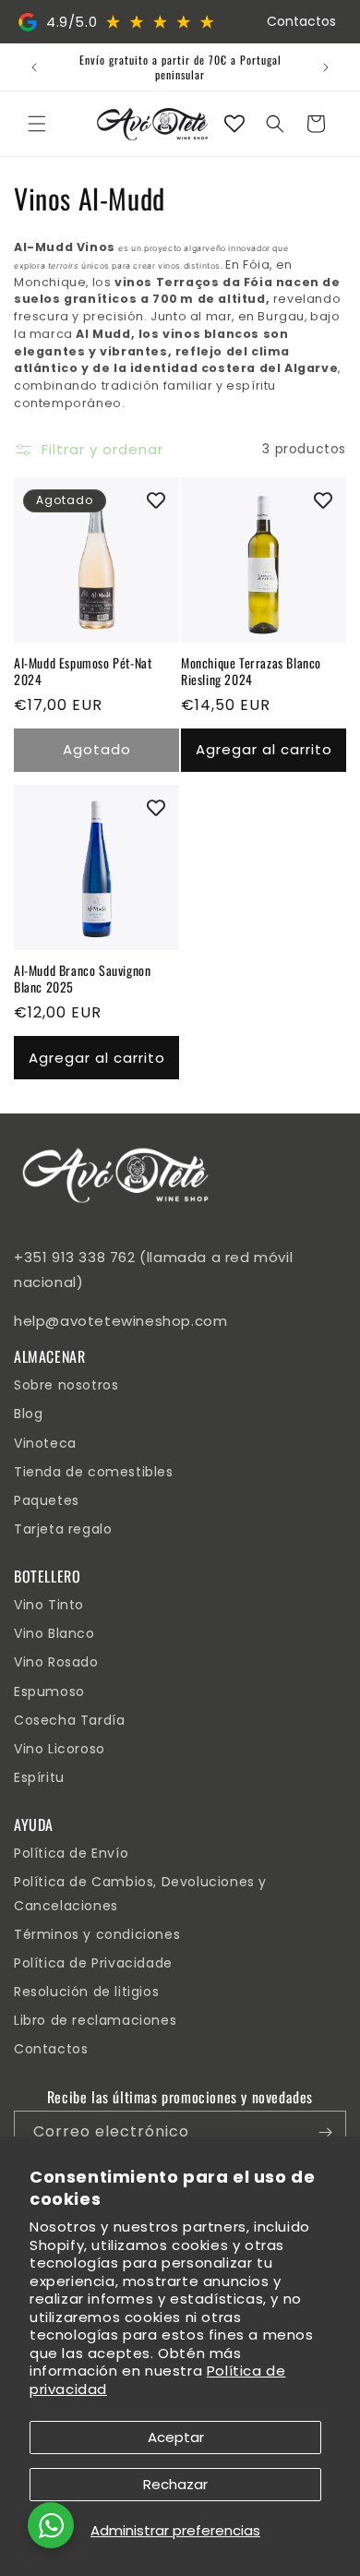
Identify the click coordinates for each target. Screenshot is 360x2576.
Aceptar (176, 2437)
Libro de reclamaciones (95, 2020)
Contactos (301, 21)
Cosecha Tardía (69, 1720)
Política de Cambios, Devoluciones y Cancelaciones (140, 1893)
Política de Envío (71, 1853)
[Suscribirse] (325, 2132)
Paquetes (47, 1500)
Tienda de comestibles (94, 1472)
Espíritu (39, 1777)
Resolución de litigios (86, 1992)
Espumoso (49, 1691)
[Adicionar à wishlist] (156, 500)
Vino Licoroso (60, 1749)
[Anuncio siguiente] (326, 67)
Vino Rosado (56, 1662)
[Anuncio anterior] (34, 67)
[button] (37, 124)
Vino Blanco (54, 1633)
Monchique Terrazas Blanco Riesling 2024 (251, 671)
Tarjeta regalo (63, 1529)
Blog (28, 1414)
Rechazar (175, 2484)
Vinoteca (45, 1443)
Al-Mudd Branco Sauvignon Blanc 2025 (82, 979)
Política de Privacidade (93, 1963)
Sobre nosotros (66, 1385)
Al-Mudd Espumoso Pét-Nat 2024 (83, 671)
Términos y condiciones (97, 1934)
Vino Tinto (49, 1605)
